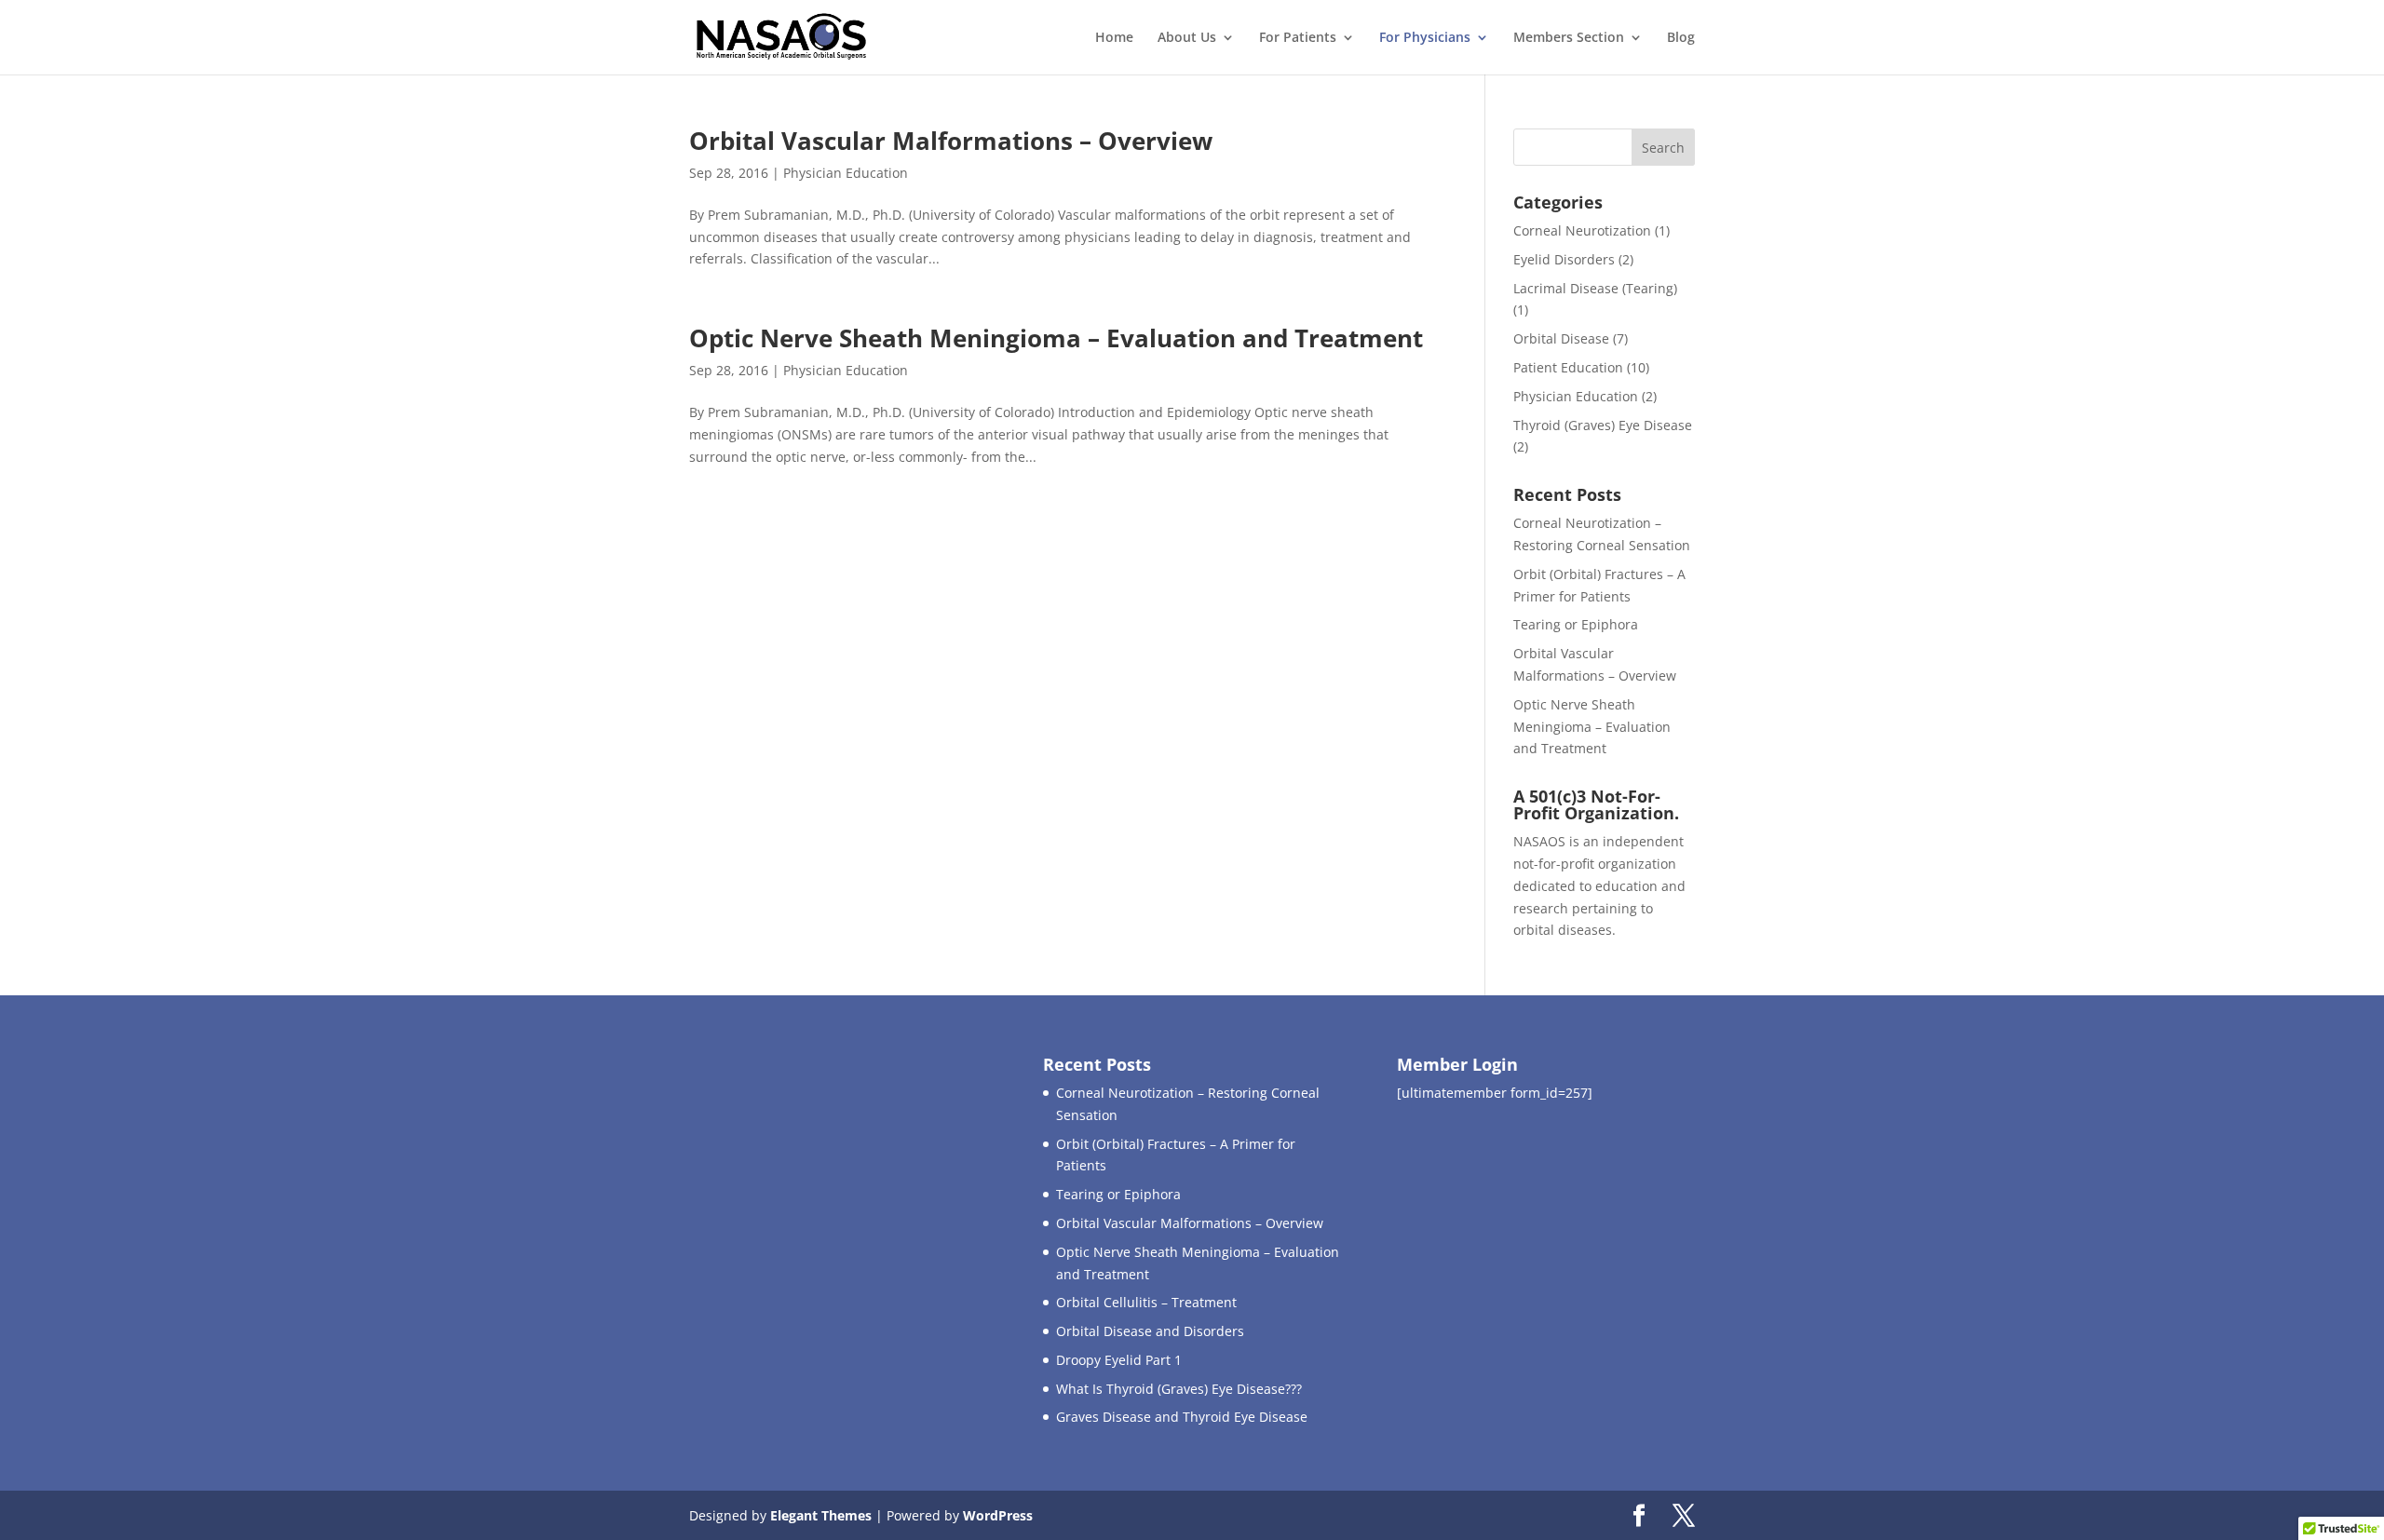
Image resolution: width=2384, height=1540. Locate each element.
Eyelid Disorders (1564, 259)
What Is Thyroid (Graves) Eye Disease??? (1179, 1389)
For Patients (1298, 38)
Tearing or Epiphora (1576, 624)
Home (1114, 38)
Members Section (1569, 38)
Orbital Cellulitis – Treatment (1146, 1302)
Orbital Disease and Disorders (1150, 1331)
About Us (1187, 38)
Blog (1681, 38)
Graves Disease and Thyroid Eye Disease (1182, 1417)
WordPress (998, 1515)
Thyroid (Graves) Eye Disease (1603, 425)
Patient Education (1568, 367)
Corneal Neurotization (1582, 230)
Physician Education (846, 173)
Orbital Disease (1561, 338)
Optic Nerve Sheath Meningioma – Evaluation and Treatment (1056, 338)
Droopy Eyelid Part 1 (1119, 1360)
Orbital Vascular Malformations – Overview (951, 141)
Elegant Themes (821, 1515)
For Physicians (1425, 38)
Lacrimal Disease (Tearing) (1595, 288)
